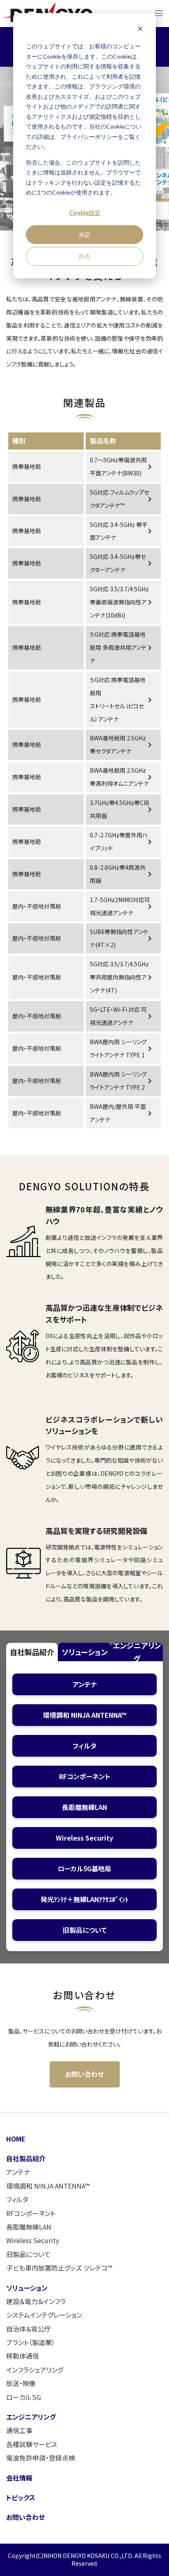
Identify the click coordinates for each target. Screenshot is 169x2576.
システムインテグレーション (44, 2315)
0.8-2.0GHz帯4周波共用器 (122, 874)
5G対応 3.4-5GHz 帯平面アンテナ (122, 531)
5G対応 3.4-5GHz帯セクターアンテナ (122, 563)
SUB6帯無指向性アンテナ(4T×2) (122, 938)
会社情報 (19, 2478)
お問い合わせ (84, 2074)
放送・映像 (21, 2383)
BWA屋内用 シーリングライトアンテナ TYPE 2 (122, 1081)
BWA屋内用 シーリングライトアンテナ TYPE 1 (122, 1048)
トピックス (21, 2497)
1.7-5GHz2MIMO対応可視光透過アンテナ (122, 906)
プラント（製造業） (31, 2342)
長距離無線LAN (29, 2227)
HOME (16, 2139)
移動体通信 (23, 2356)
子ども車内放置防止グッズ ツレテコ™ (59, 2268)
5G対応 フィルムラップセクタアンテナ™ (122, 499)
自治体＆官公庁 (29, 2329)
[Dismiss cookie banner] (140, 31)
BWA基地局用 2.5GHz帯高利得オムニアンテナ (122, 777)
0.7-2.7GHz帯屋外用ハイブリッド (122, 841)
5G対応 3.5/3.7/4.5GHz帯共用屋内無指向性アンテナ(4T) (122, 977)
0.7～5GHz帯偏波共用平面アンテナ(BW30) (122, 466)
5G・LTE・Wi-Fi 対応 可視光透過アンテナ (122, 1016)
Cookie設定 (85, 213)
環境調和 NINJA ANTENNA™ (48, 2186)
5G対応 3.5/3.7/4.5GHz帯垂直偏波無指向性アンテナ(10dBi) (122, 602)
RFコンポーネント (31, 2213)
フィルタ (17, 2199)
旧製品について (28, 2254)
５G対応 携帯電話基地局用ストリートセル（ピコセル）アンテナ (122, 699)
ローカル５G (24, 2397)
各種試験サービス (32, 2444)
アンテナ (18, 2172)
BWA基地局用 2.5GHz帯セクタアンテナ (122, 744)
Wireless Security (33, 2240)
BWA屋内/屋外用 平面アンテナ (122, 1113)
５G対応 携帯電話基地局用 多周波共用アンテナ (122, 647)
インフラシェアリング (35, 2370)
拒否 (84, 256)
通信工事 (19, 2430)
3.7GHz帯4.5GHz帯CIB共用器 (122, 809)
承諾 (84, 234)
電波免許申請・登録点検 (41, 2458)
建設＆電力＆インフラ (36, 2301)
